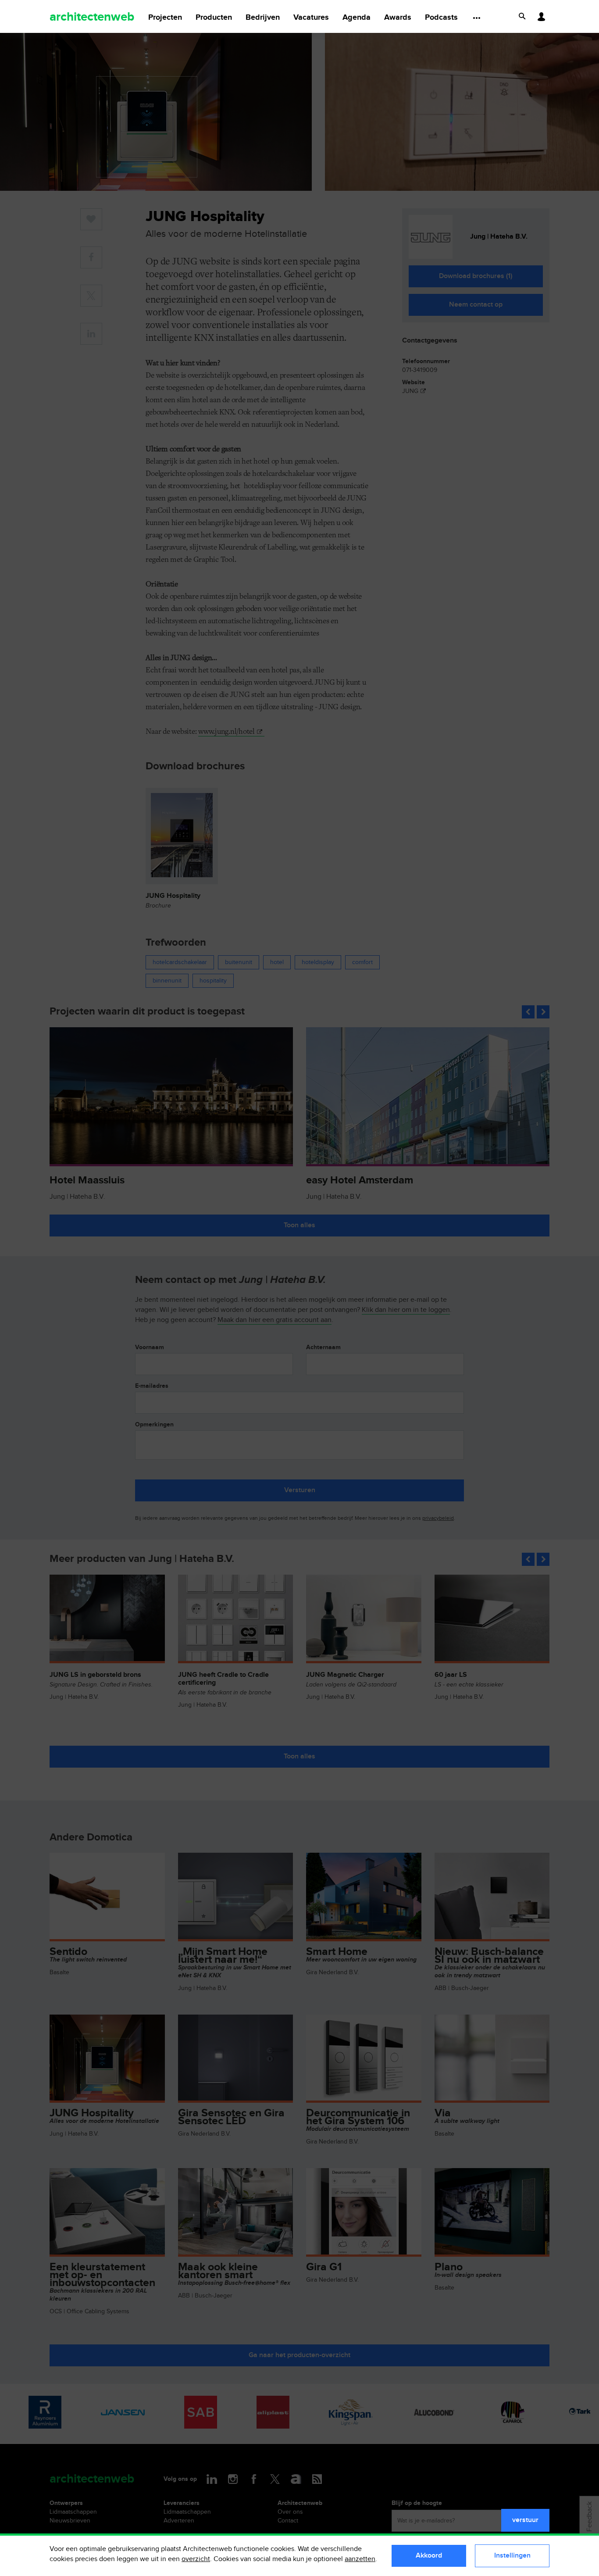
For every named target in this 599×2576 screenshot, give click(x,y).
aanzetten (360, 2559)
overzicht (196, 2559)
